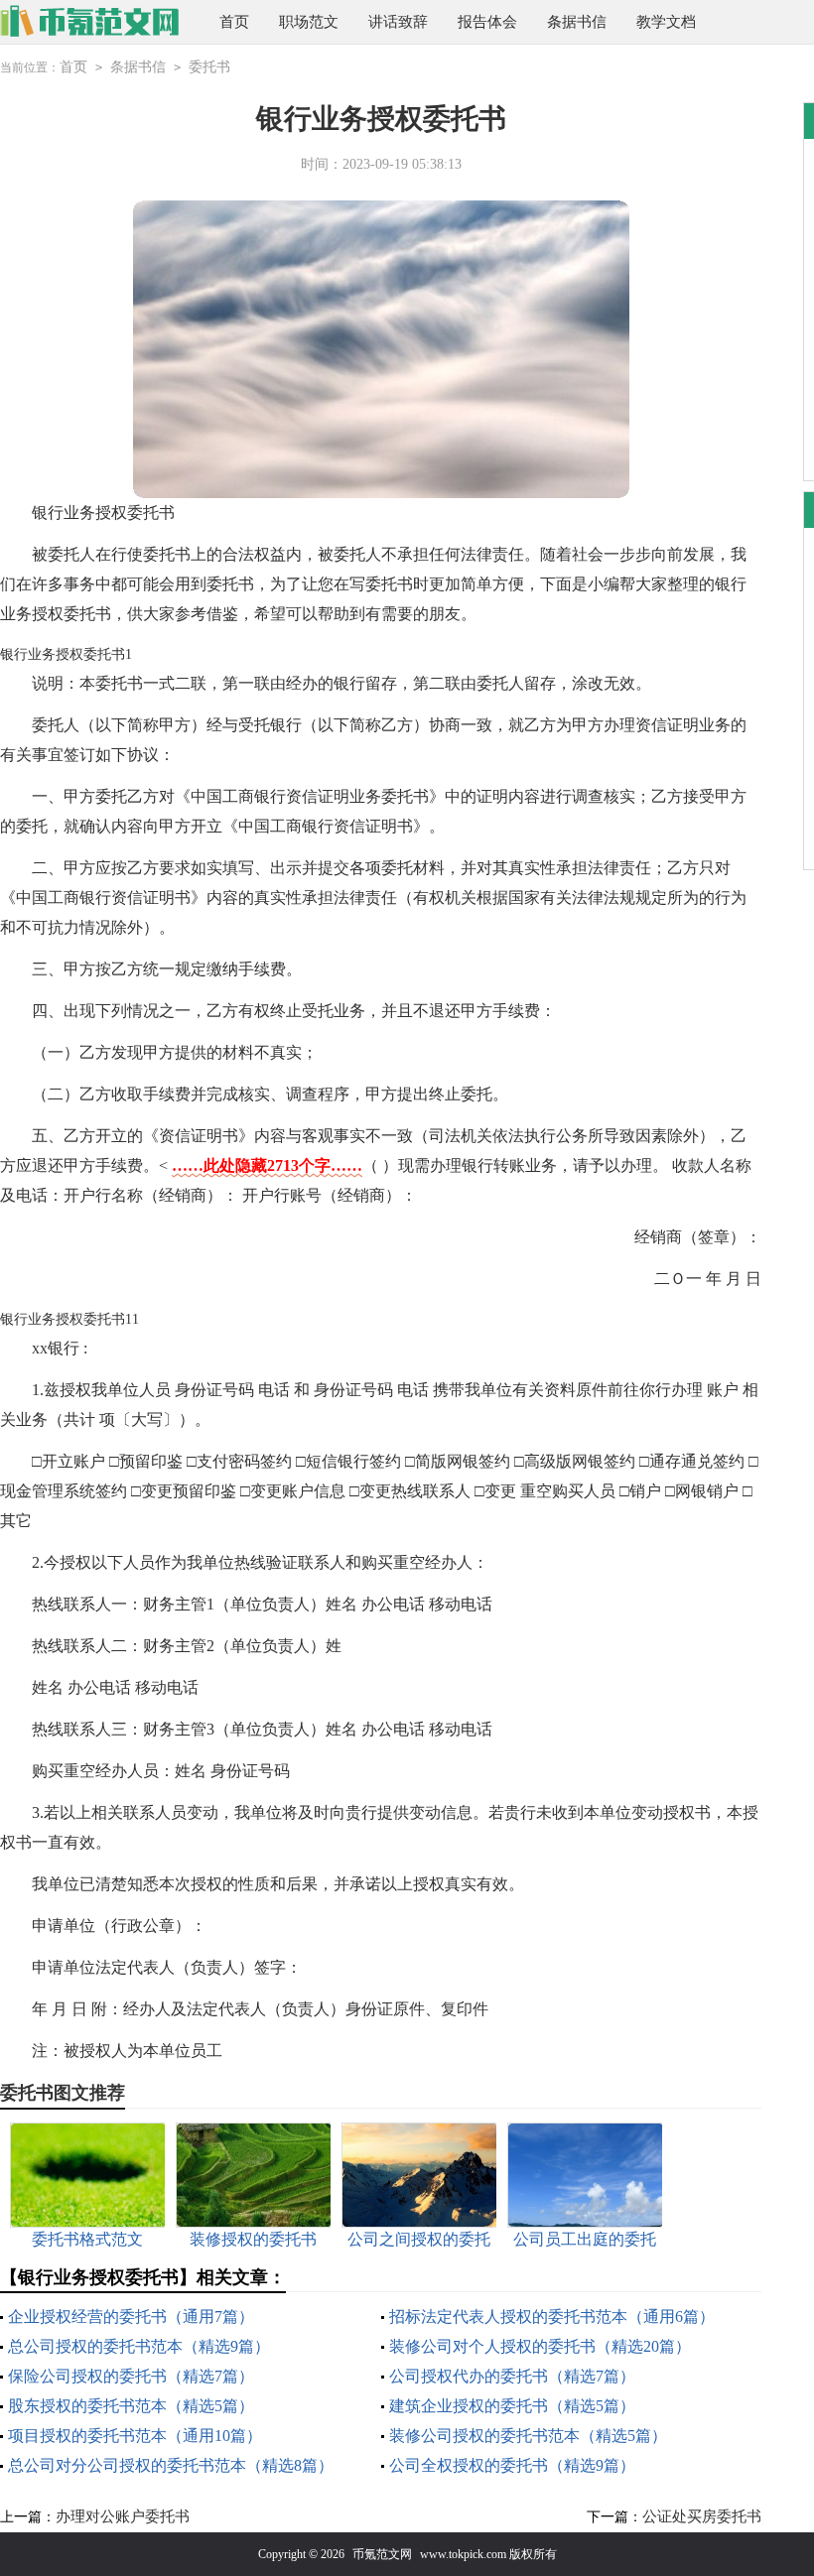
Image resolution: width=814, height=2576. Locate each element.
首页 (234, 22)
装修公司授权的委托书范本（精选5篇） (528, 2436)
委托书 (209, 67)
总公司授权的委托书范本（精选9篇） (139, 2346)
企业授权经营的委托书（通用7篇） (131, 2317)
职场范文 (309, 22)
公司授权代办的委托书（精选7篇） (512, 2376)
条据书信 (577, 22)
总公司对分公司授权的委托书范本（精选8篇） (171, 2465)
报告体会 (487, 22)
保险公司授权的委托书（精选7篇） (131, 2376)
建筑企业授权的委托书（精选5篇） (512, 2406)
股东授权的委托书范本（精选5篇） (131, 2406)
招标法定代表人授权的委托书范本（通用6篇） (552, 2317)
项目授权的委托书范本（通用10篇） (135, 2436)
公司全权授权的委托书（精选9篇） (512, 2465)
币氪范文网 (382, 2554)
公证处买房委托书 (702, 2516)
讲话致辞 (398, 22)
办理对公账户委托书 (123, 2516)
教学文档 (666, 22)
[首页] (90, 22)
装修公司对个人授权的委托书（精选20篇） (540, 2346)
